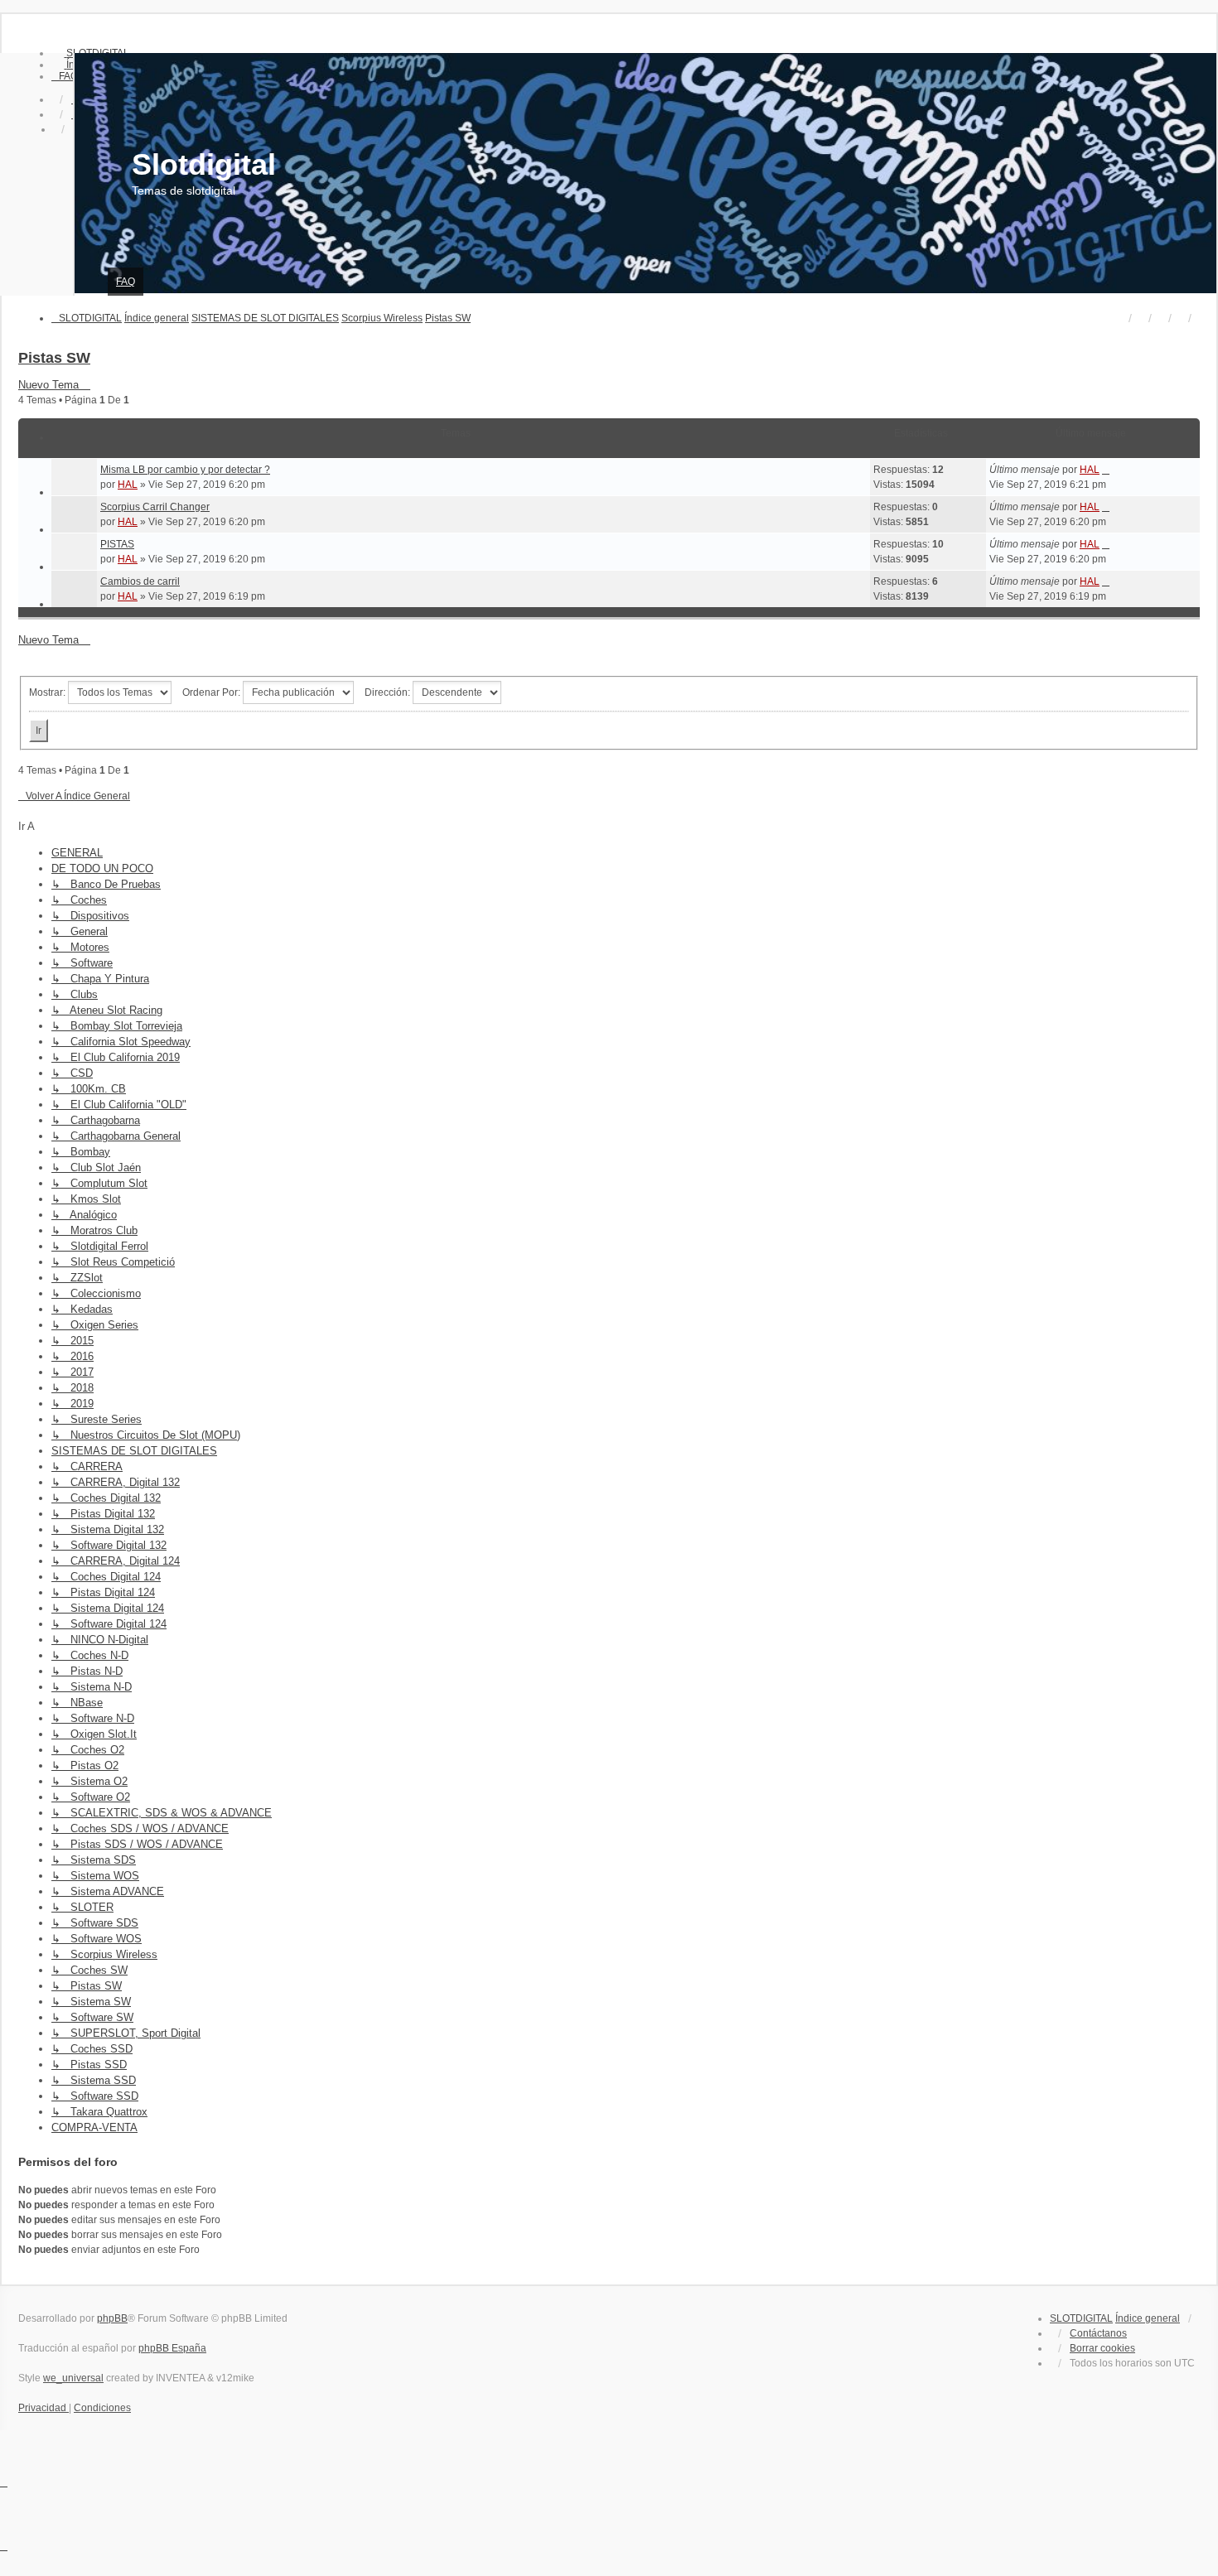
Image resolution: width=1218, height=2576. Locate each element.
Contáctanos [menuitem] (1098, 2333)
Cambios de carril (140, 581)
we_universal (73, 2378)
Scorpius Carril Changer (155, 507)
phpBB (112, 2318)
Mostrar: (48, 692)
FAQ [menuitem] (126, 282)
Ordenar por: (213, 692)
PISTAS (117, 544)
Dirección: (389, 692)
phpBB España (172, 2348)
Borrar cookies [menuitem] (1102, 2348)
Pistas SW (54, 358)
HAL (128, 485)
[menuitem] (65, 76)
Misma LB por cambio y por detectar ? (185, 470)
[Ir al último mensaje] (1106, 470)
